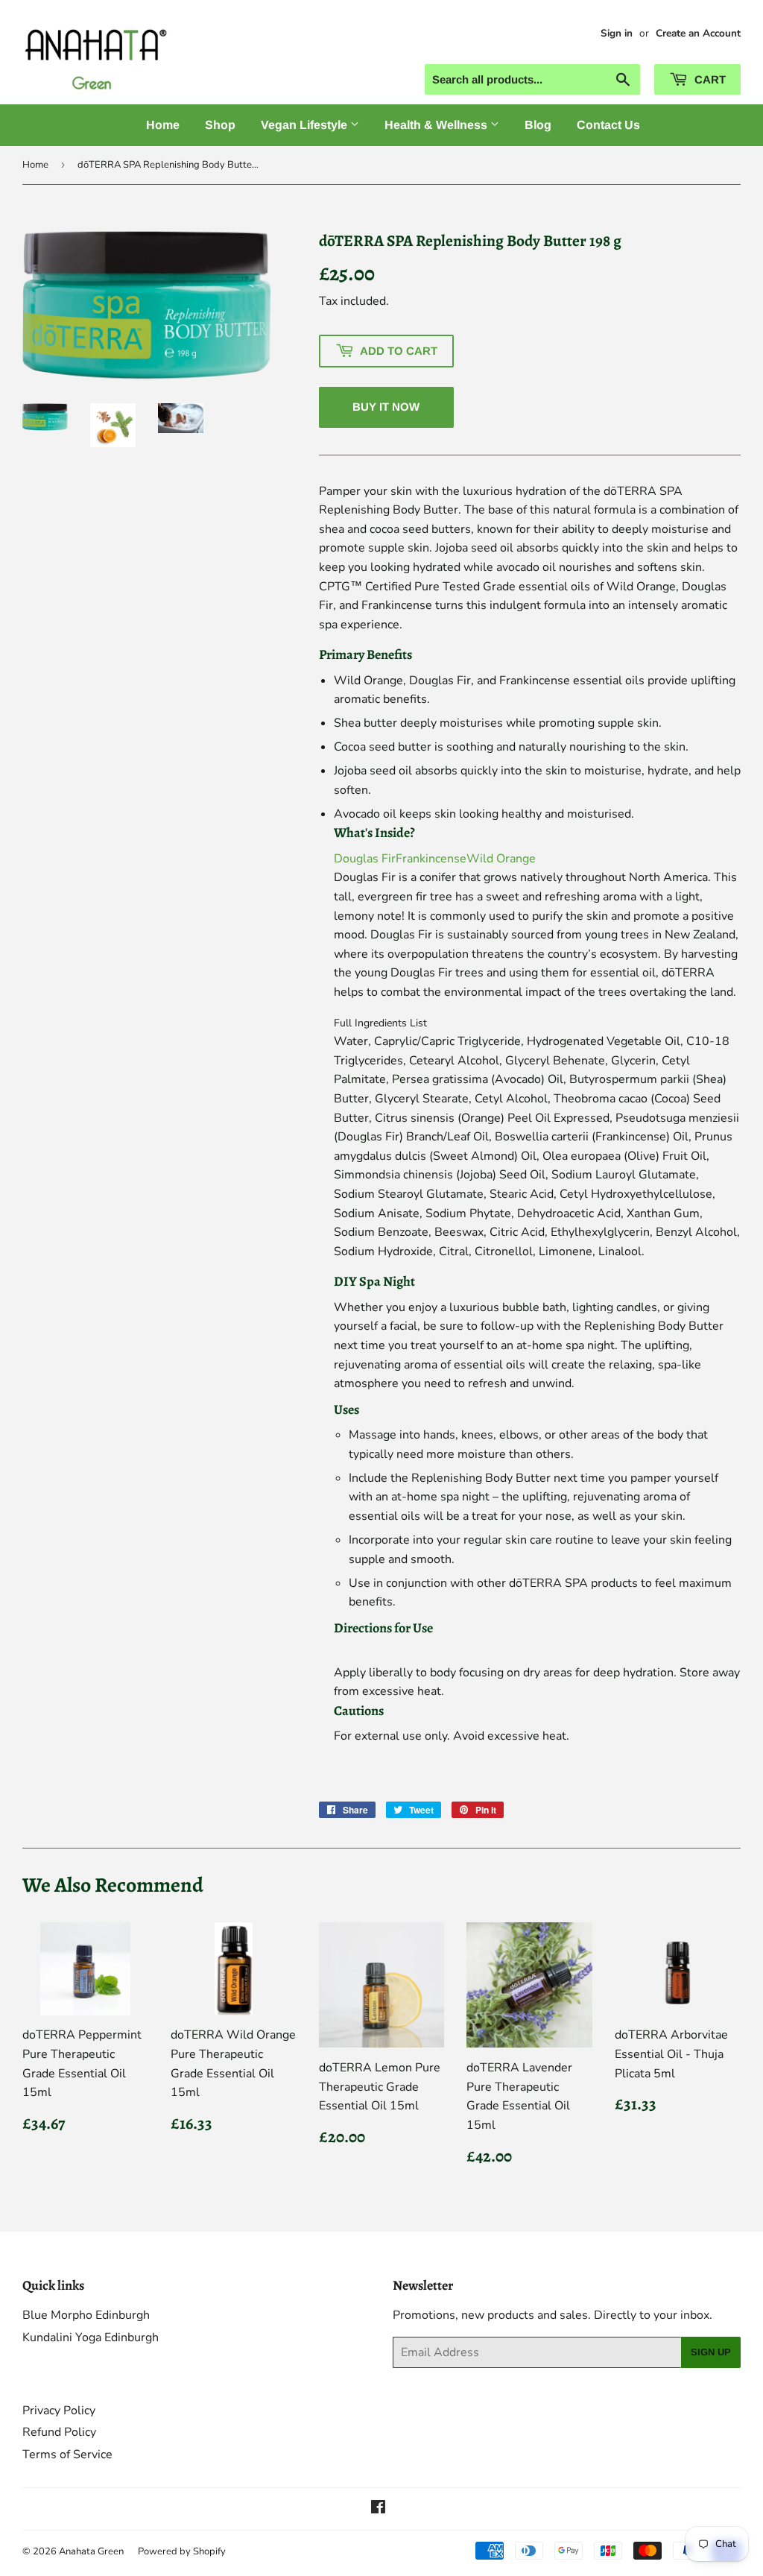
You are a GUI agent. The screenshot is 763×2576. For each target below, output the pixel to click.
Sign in (617, 33)
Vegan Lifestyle (305, 125)
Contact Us (608, 125)
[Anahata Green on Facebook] (378, 2509)
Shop (220, 125)
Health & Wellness (437, 125)
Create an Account (698, 33)
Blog (538, 125)
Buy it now (386, 407)
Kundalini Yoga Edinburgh (91, 2337)
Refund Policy (59, 2432)
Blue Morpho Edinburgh (86, 2315)
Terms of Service (67, 2455)
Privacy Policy (59, 2411)
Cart (709, 79)
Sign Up (711, 2352)
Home (163, 125)
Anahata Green (91, 2551)
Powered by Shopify (182, 2551)
